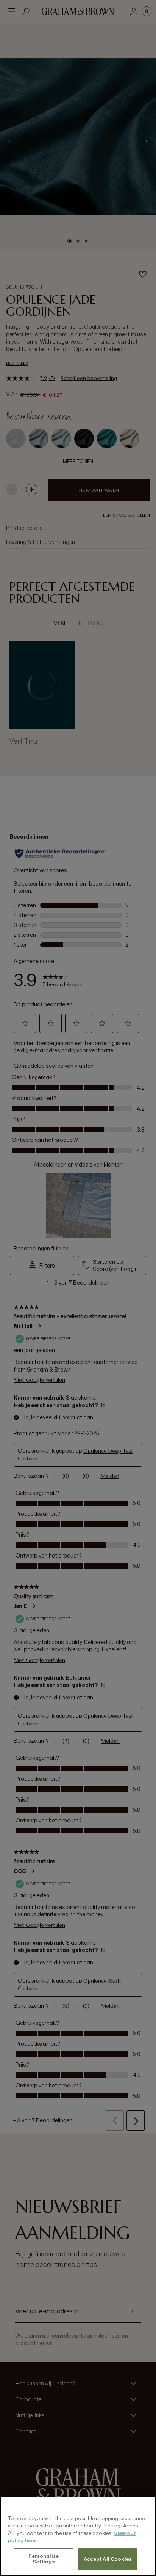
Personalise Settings (44, 2559)
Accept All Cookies (108, 2559)
